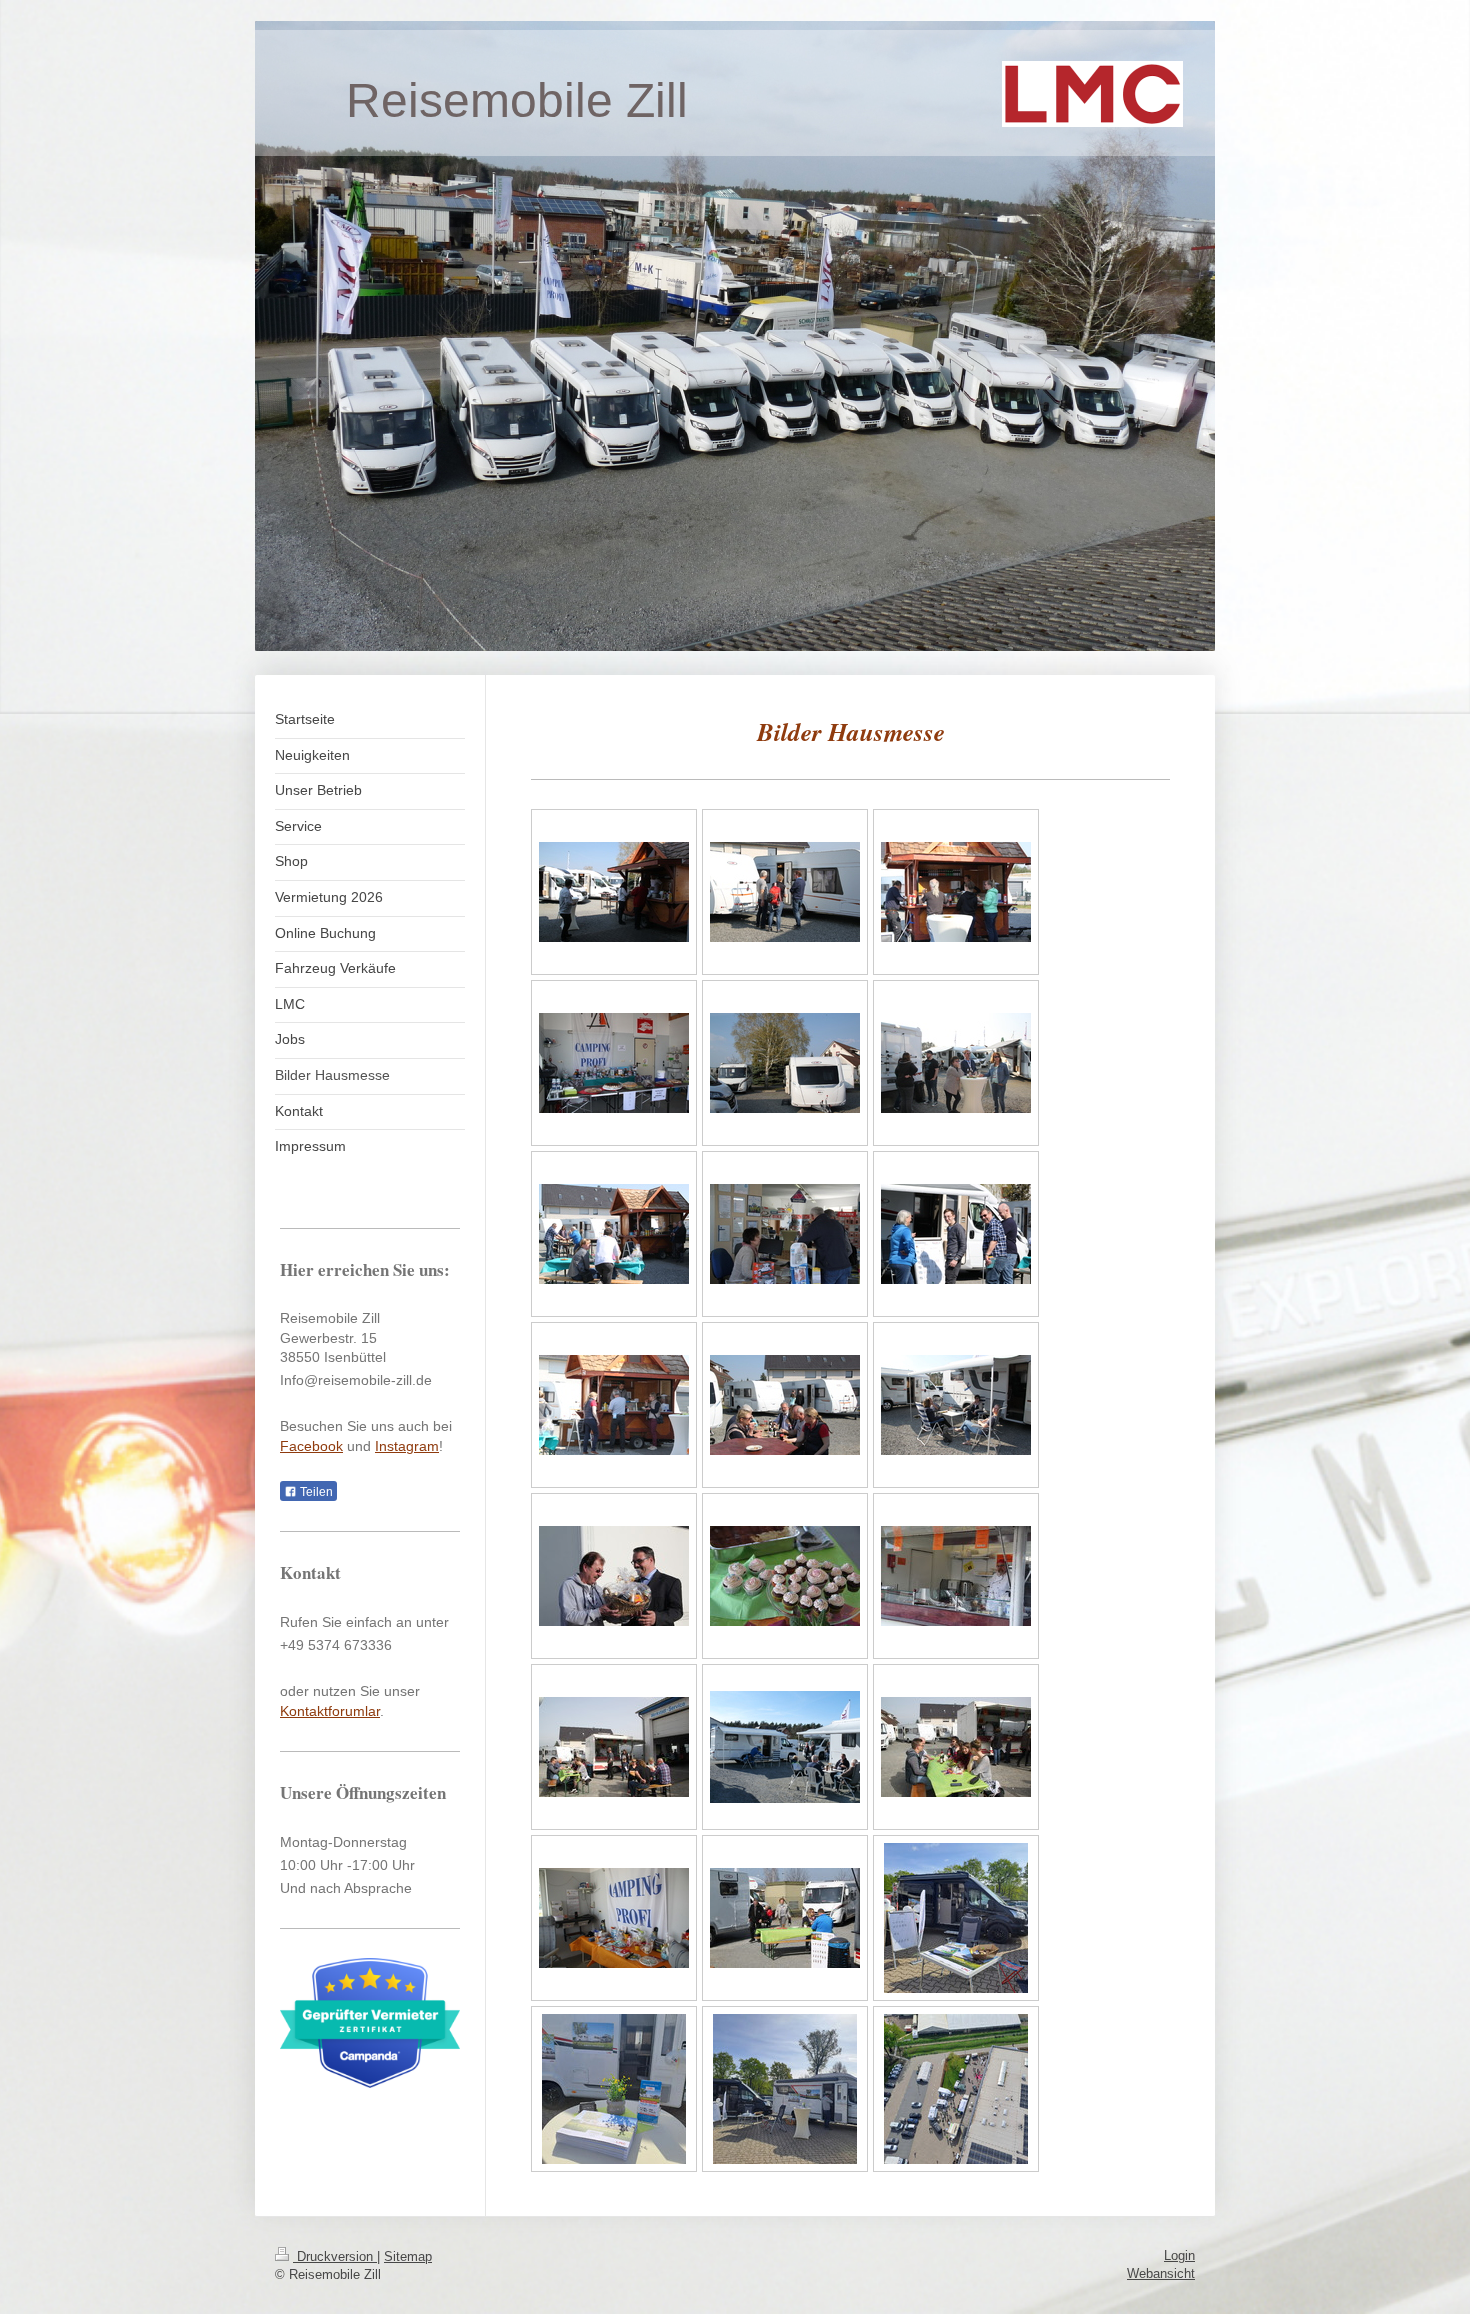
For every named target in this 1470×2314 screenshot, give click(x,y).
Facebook (311, 1446)
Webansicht (1161, 2273)
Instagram (407, 1446)
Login (1179, 2255)
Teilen (315, 1492)
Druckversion (335, 2256)
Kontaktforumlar (330, 1711)
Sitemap (408, 2256)
